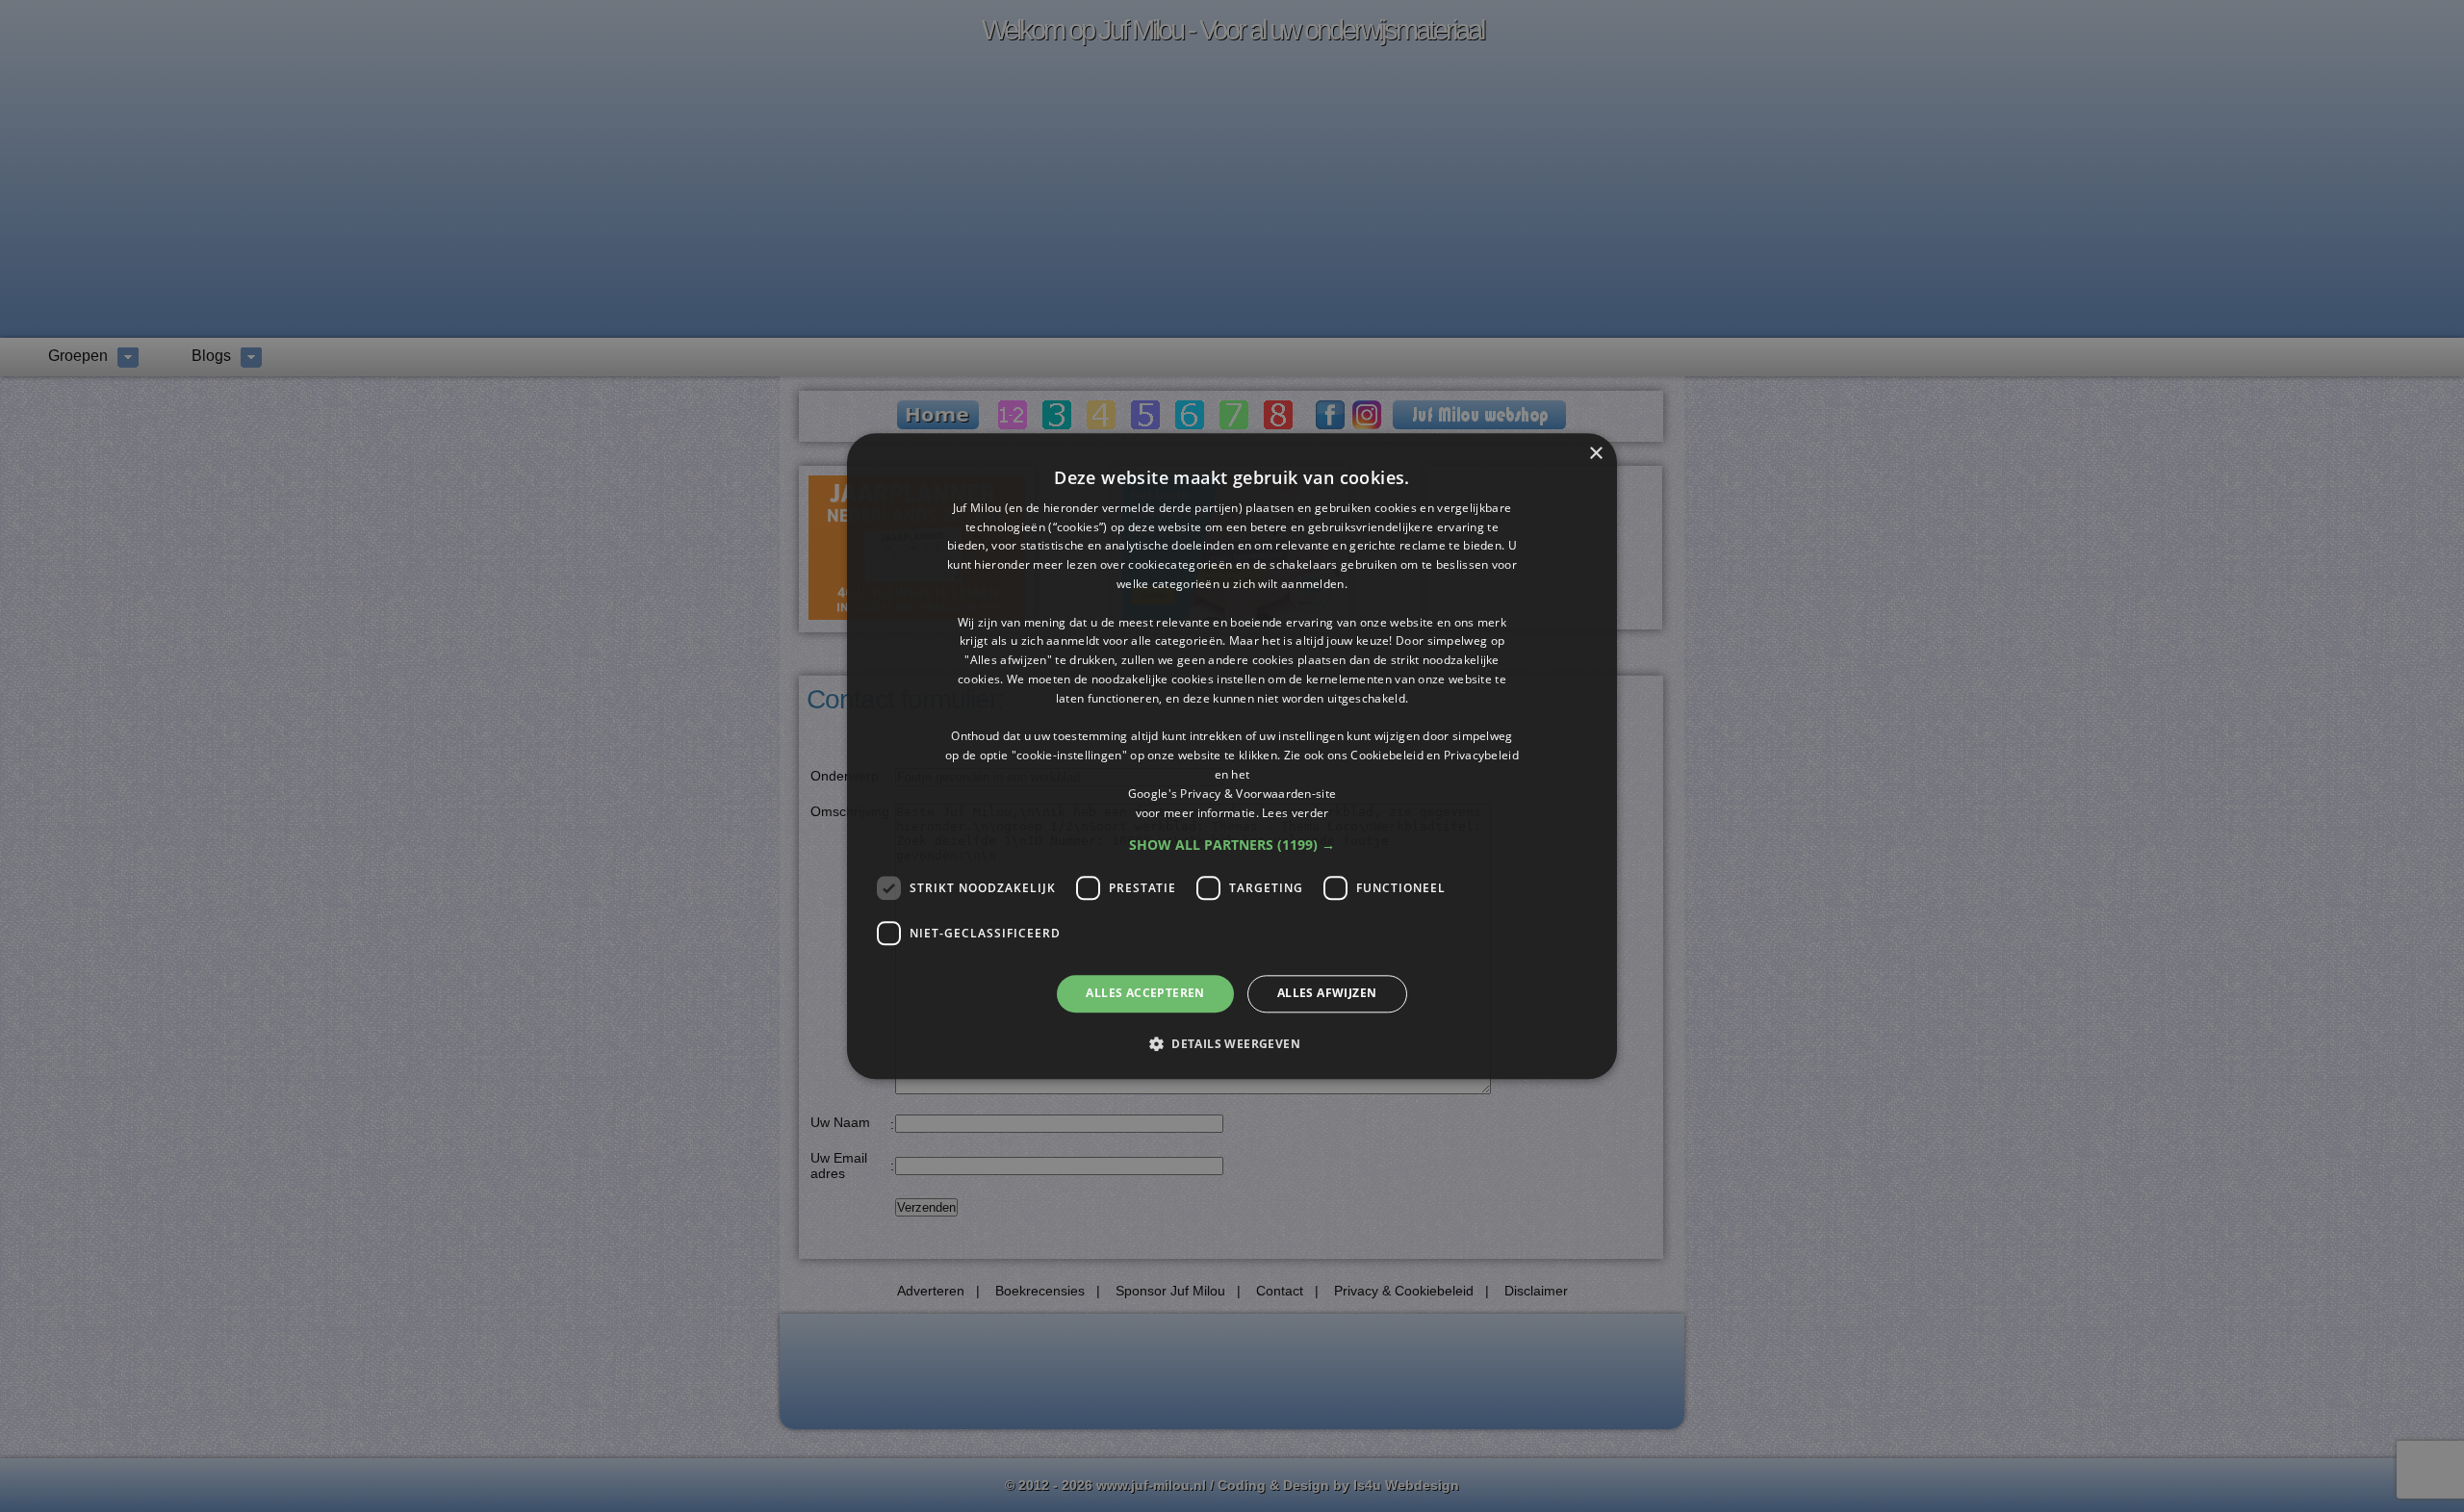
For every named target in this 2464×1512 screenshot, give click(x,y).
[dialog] (1232, 756)
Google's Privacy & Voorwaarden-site (1232, 794)
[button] (1232, 846)
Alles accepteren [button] (1145, 994)
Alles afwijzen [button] (1327, 994)
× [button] (1595, 454)
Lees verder (1295, 813)
